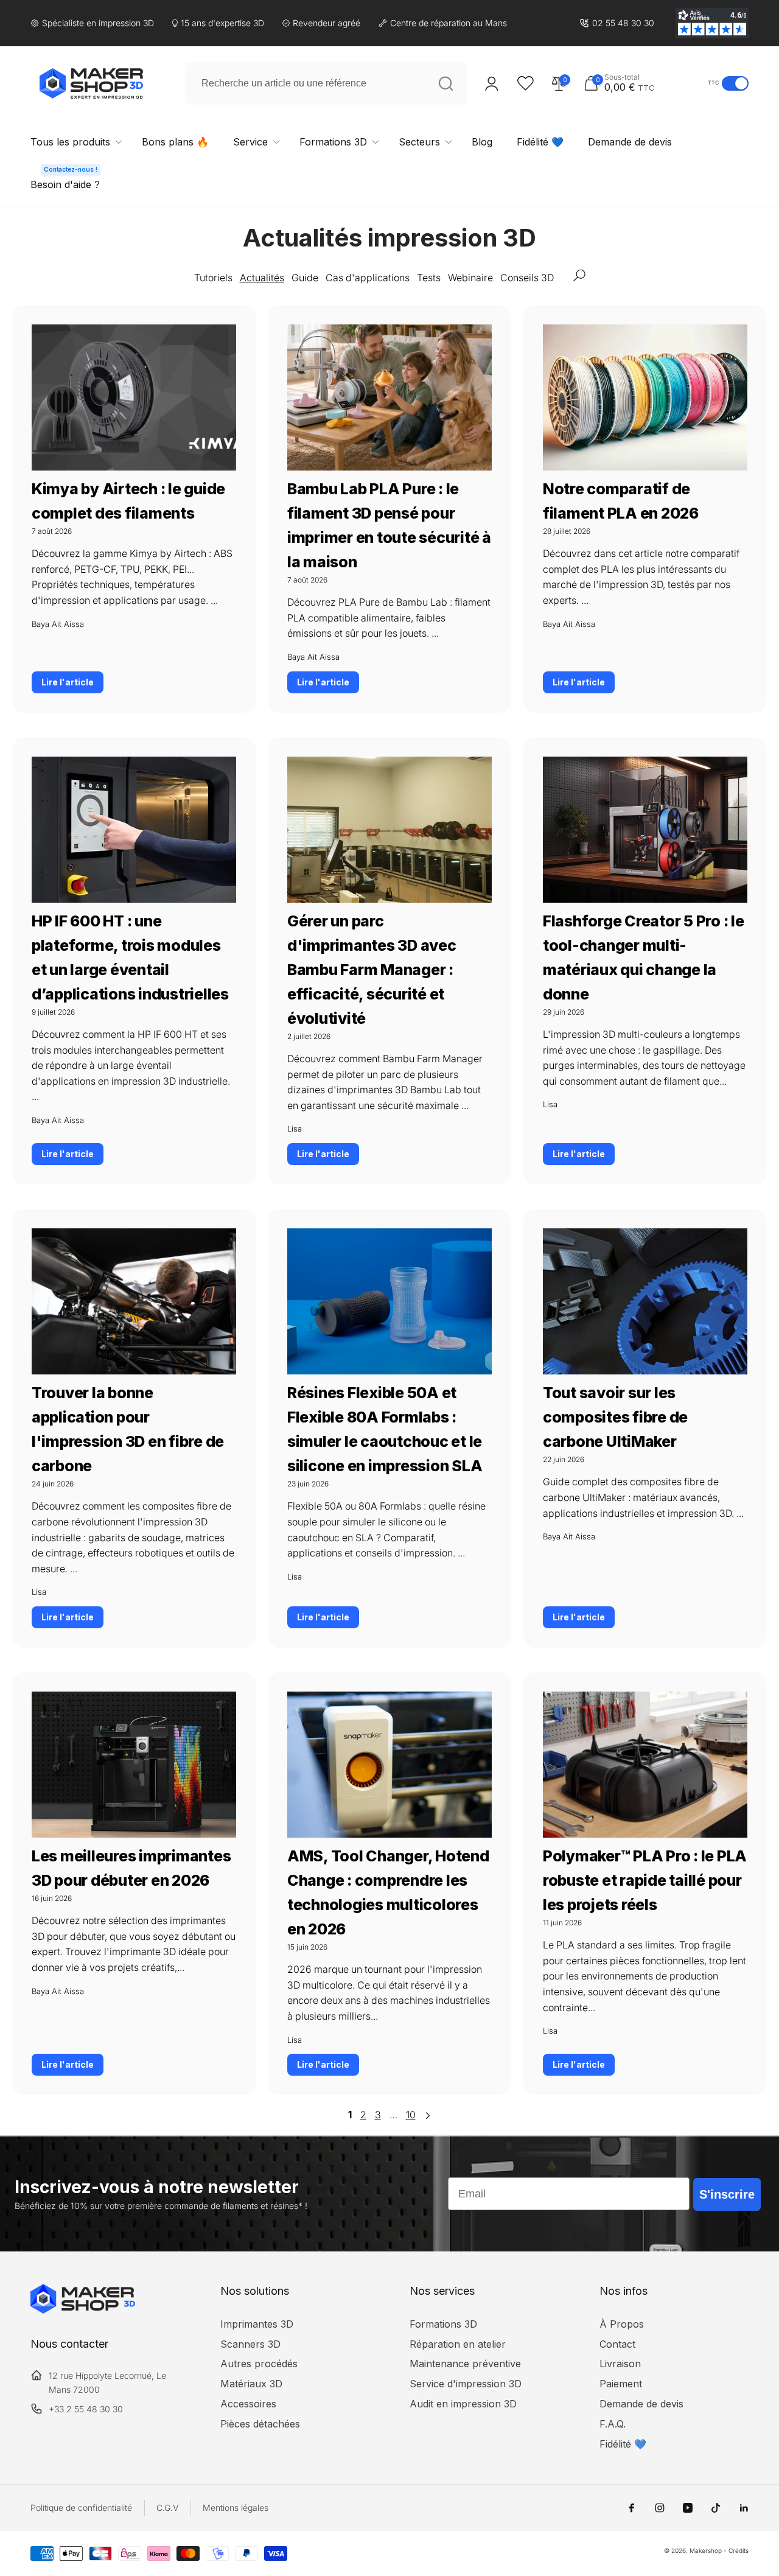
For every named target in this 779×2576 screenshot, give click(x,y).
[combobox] (326, 83)
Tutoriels (213, 278)
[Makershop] (83, 2310)
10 (411, 2115)
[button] (643, 83)
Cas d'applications (368, 278)
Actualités (262, 278)
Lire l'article (68, 682)
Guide (305, 278)
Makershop (706, 2550)
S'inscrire (727, 2194)
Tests (429, 278)
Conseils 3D (527, 278)
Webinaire (470, 278)
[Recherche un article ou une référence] (445, 83)
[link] (617, 23)
